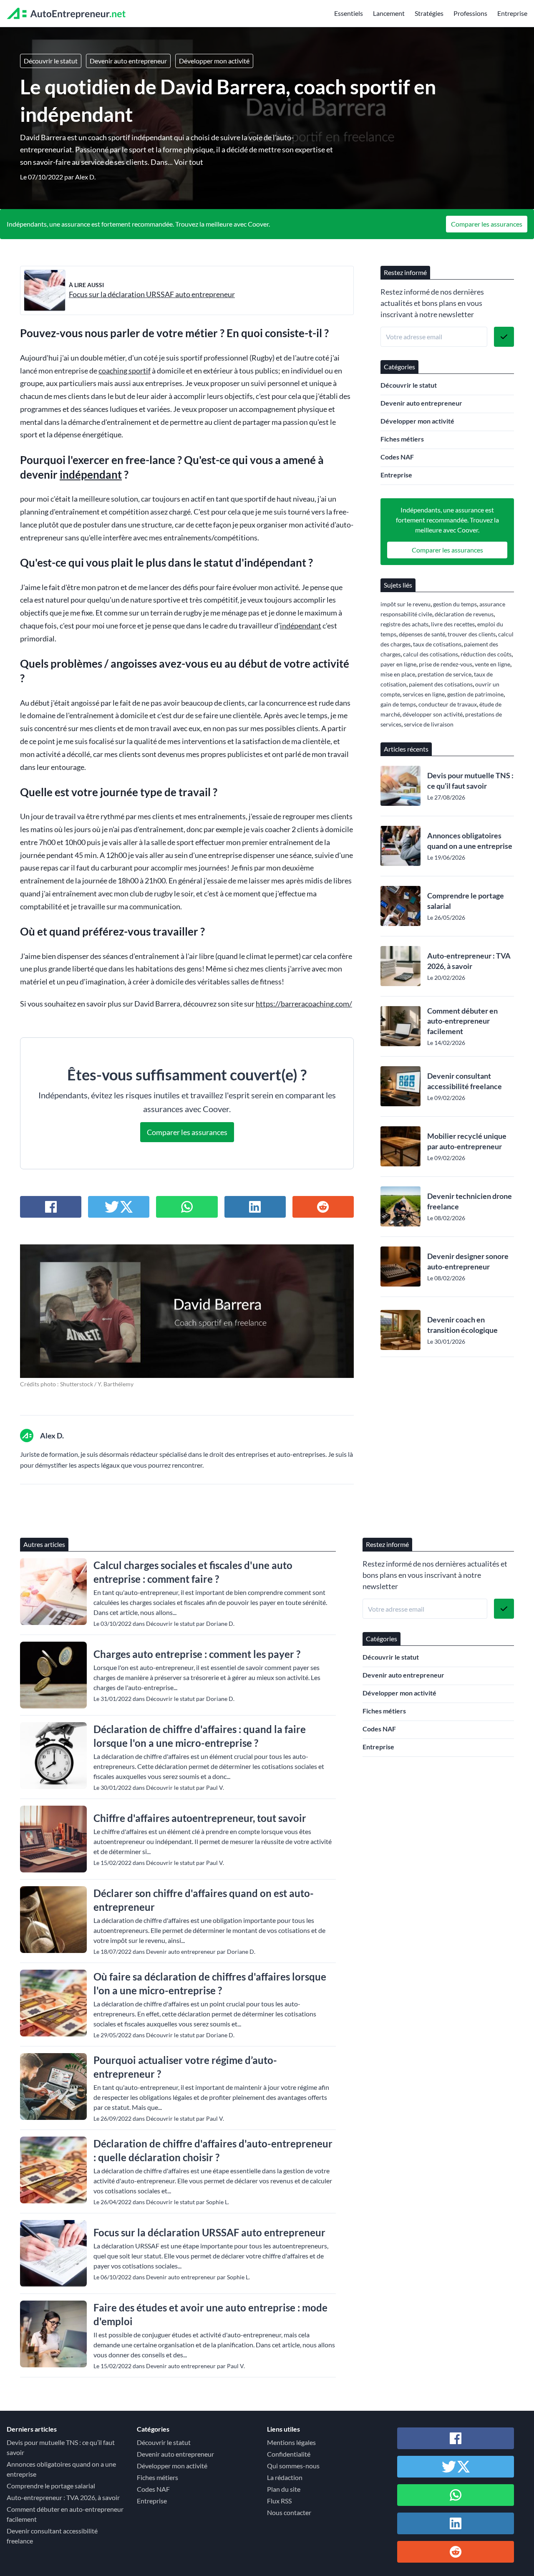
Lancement (389, 13)
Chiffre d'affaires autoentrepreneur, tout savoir (200, 1818)
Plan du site (284, 2489)
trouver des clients (472, 634)
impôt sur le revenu (406, 604)
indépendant (91, 474)
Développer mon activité (214, 61)
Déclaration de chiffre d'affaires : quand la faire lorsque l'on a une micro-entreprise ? (200, 1736)
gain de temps (398, 704)
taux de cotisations (437, 644)
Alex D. (85, 177)
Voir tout (189, 162)
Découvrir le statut (51, 61)
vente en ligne (492, 664)
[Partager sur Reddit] (323, 1207)
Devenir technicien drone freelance (470, 1201)
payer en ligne (398, 664)
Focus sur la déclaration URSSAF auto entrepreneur (152, 294)
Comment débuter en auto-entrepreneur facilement (462, 1021)
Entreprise (512, 13)
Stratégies (429, 13)
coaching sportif (125, 371)
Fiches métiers (402, 439)
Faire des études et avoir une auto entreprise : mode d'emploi (210, 2314)
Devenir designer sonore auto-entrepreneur (468, 1261)
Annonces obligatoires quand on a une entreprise (470, 841)
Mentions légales (291, 2442)
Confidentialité (289, 2454)
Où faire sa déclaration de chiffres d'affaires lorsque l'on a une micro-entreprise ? (210, 1983)
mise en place (398, 674)
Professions (470, 13)
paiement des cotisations (441, 684)
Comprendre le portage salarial (466, 901)
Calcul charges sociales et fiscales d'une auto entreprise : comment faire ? (193, 1572)
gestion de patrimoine (475, 694)
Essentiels (349, 13)
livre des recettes (453, 624)
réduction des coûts (486, 654)
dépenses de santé (422, 634)
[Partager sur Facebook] (51, 1207)
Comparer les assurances (487, 224)
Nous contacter (289, 2512)
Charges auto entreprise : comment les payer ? (197, 1654)
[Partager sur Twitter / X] (119, 1207)
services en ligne (424, 694)
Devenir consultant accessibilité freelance (465, 1081)
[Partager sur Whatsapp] (187, 1207)
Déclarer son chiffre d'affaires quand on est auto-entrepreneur (204, 1900)
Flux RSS (279, 2501)
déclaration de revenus (464, 614)
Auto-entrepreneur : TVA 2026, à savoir (469, 961)
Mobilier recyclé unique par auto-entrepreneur (467, 1141)
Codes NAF (397, 457)
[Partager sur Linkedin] (255, 1207)
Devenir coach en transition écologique (462, 1325)
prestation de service (445, 674)
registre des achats (404, 624)
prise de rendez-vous (446, 664)
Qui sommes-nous (293, 2466)
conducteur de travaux (448, 704)
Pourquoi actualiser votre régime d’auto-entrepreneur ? (185, 2067)
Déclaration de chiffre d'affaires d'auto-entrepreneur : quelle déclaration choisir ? (213, 2150)
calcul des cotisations (431, 654)
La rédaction (285, 2477)
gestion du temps (455, 604)
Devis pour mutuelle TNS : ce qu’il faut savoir (470, 781)
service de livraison (429, 724)
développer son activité (433, 714)
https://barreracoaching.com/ (304, 1004)
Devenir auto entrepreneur (128, 61)
